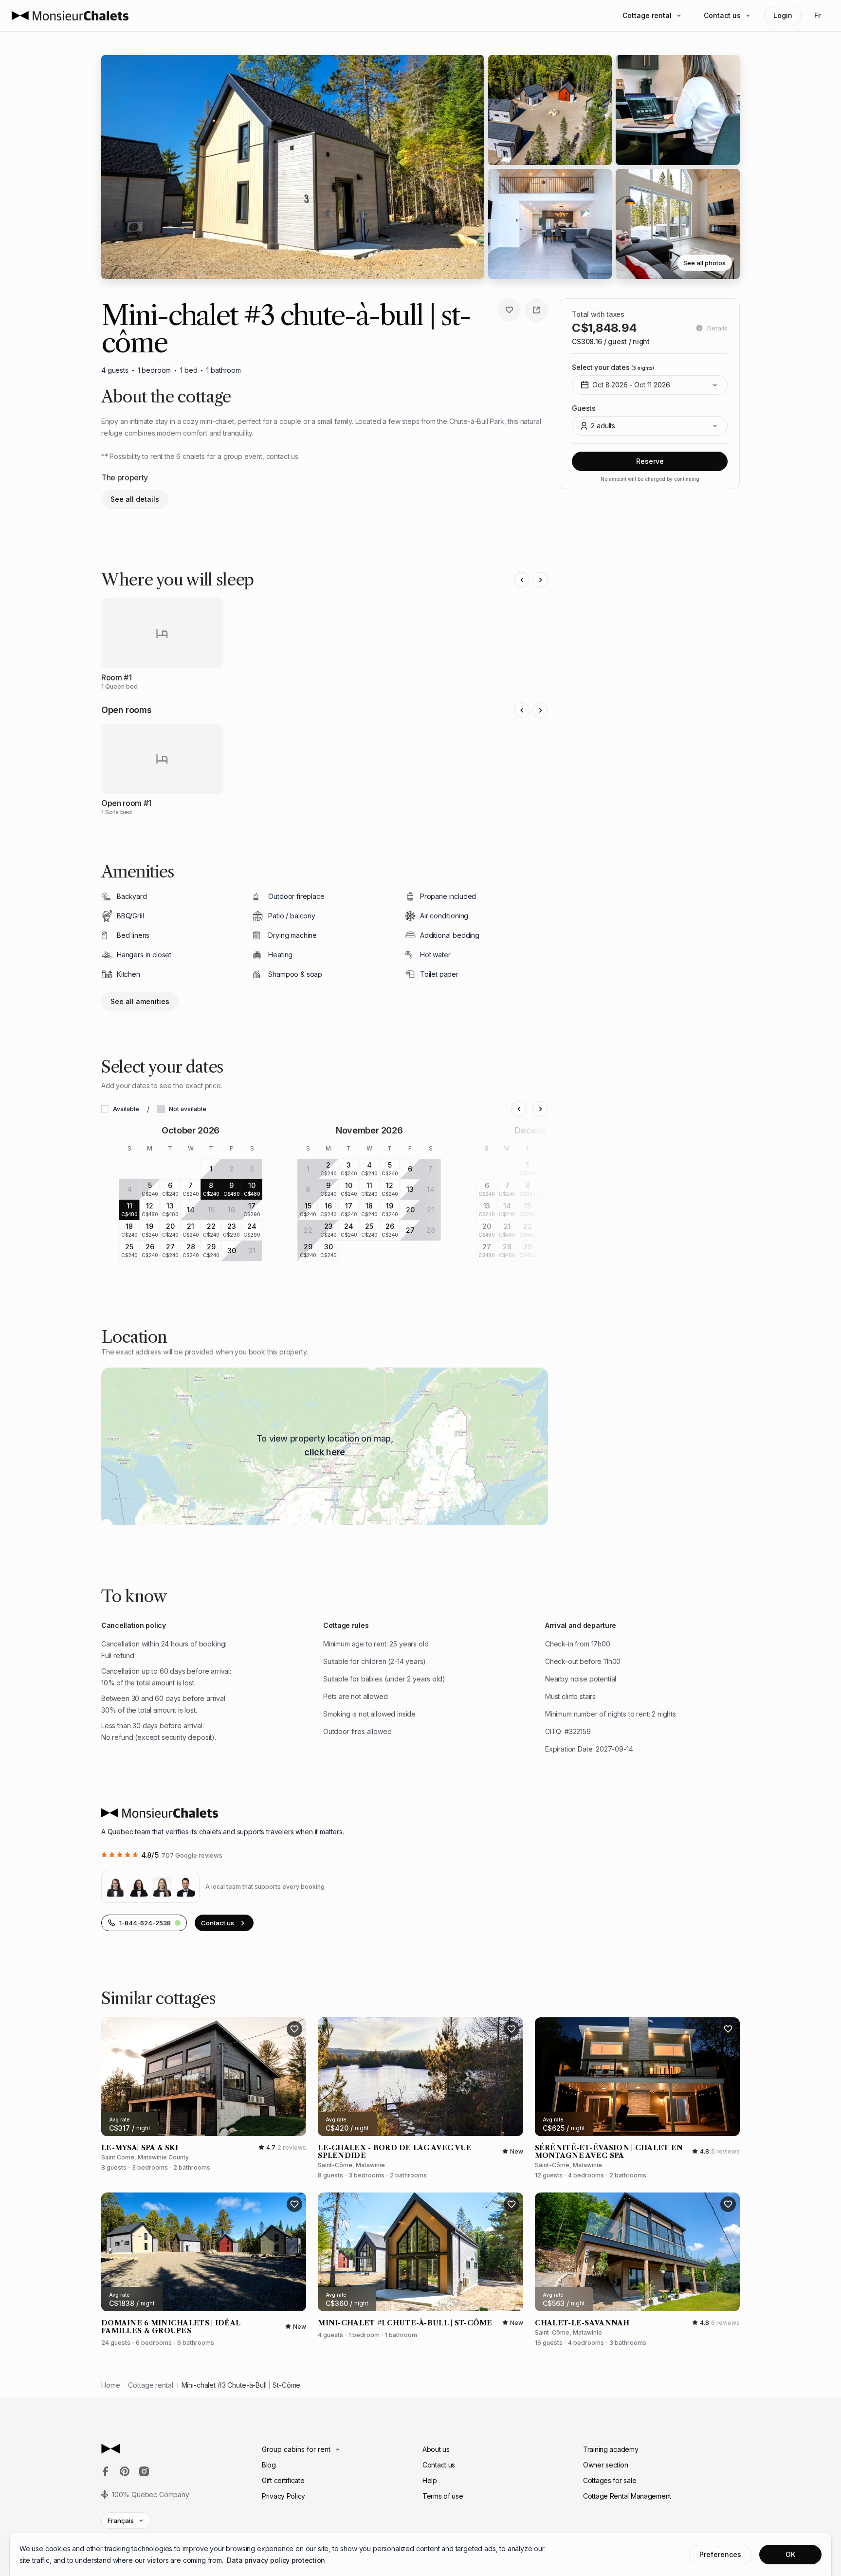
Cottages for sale (610, 2480)
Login (783, 15)
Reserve (650, 461)
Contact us (722, 15)
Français (121, 2521)
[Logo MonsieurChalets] (70, 16)
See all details (135, 499)
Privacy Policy (283, 2496)
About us (436, 2449)
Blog (269, 2465)
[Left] (522, 580)
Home (110, 2385)
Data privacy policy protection (276, 2560)
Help (430, 2480)
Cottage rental (647, 15)
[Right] (540, 580)
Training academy (611, 2449)
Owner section (605, 2465)
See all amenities (140, 1001)
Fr (817, 15)
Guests (584, 408)
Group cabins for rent (296, 2449)
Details (717, 328)
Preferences (720, 2554)
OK (790, 2554)
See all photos (704, 263)
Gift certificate (283, 2480)
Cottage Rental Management (627, 2496)
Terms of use (443, 2496)
